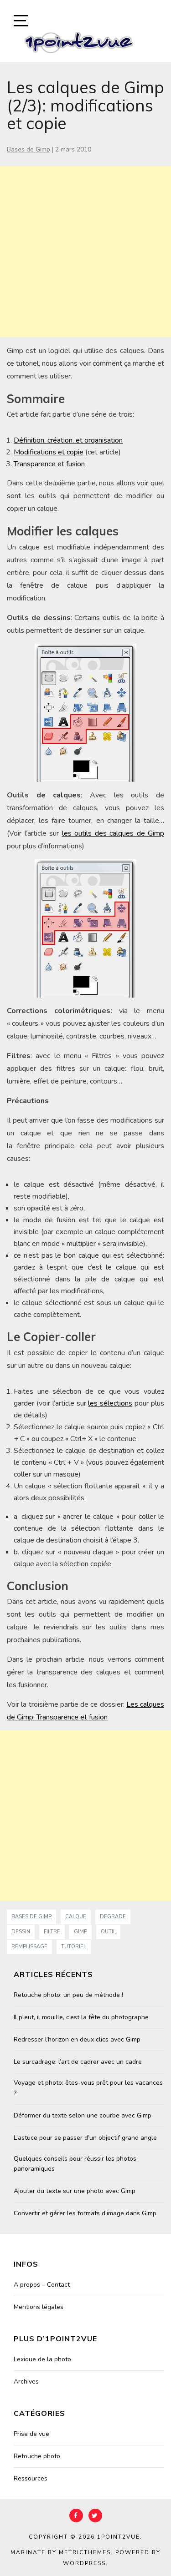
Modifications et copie (49, 452)
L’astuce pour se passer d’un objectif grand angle (85, 2138)
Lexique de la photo (42, 2359)
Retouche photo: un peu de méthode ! (68, 1995)
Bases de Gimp (28, 149)
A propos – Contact (42, 2285)
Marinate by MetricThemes (61, 2552)
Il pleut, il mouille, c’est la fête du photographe (81, 2017)
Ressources (31, 2478)
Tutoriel (74, 1947)
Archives (26, 2382)
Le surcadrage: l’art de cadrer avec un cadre (78, 2062)
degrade (113, 1917)
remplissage (29, 1947)
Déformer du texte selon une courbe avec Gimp (83, 2115)
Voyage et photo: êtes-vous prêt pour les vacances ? (88, 2088)
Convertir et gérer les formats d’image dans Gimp (85, 2213)
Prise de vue (31, 2434)
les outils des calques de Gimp (113, 833)
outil (108, 1932)
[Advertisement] (85, 252)
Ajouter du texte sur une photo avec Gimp (75, 2191)
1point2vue (119, 2537)
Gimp (80, 1932)
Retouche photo (37, 2456)
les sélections (110, 1403)
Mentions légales (39, 2307)
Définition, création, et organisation (68, 440)
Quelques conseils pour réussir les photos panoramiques (75, 2164)
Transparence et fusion (49, 464)
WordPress (84, 2563)
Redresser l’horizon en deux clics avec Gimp (77, 2039)
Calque (76, 1917)
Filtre (52, 1932)
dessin (21, 1932)
